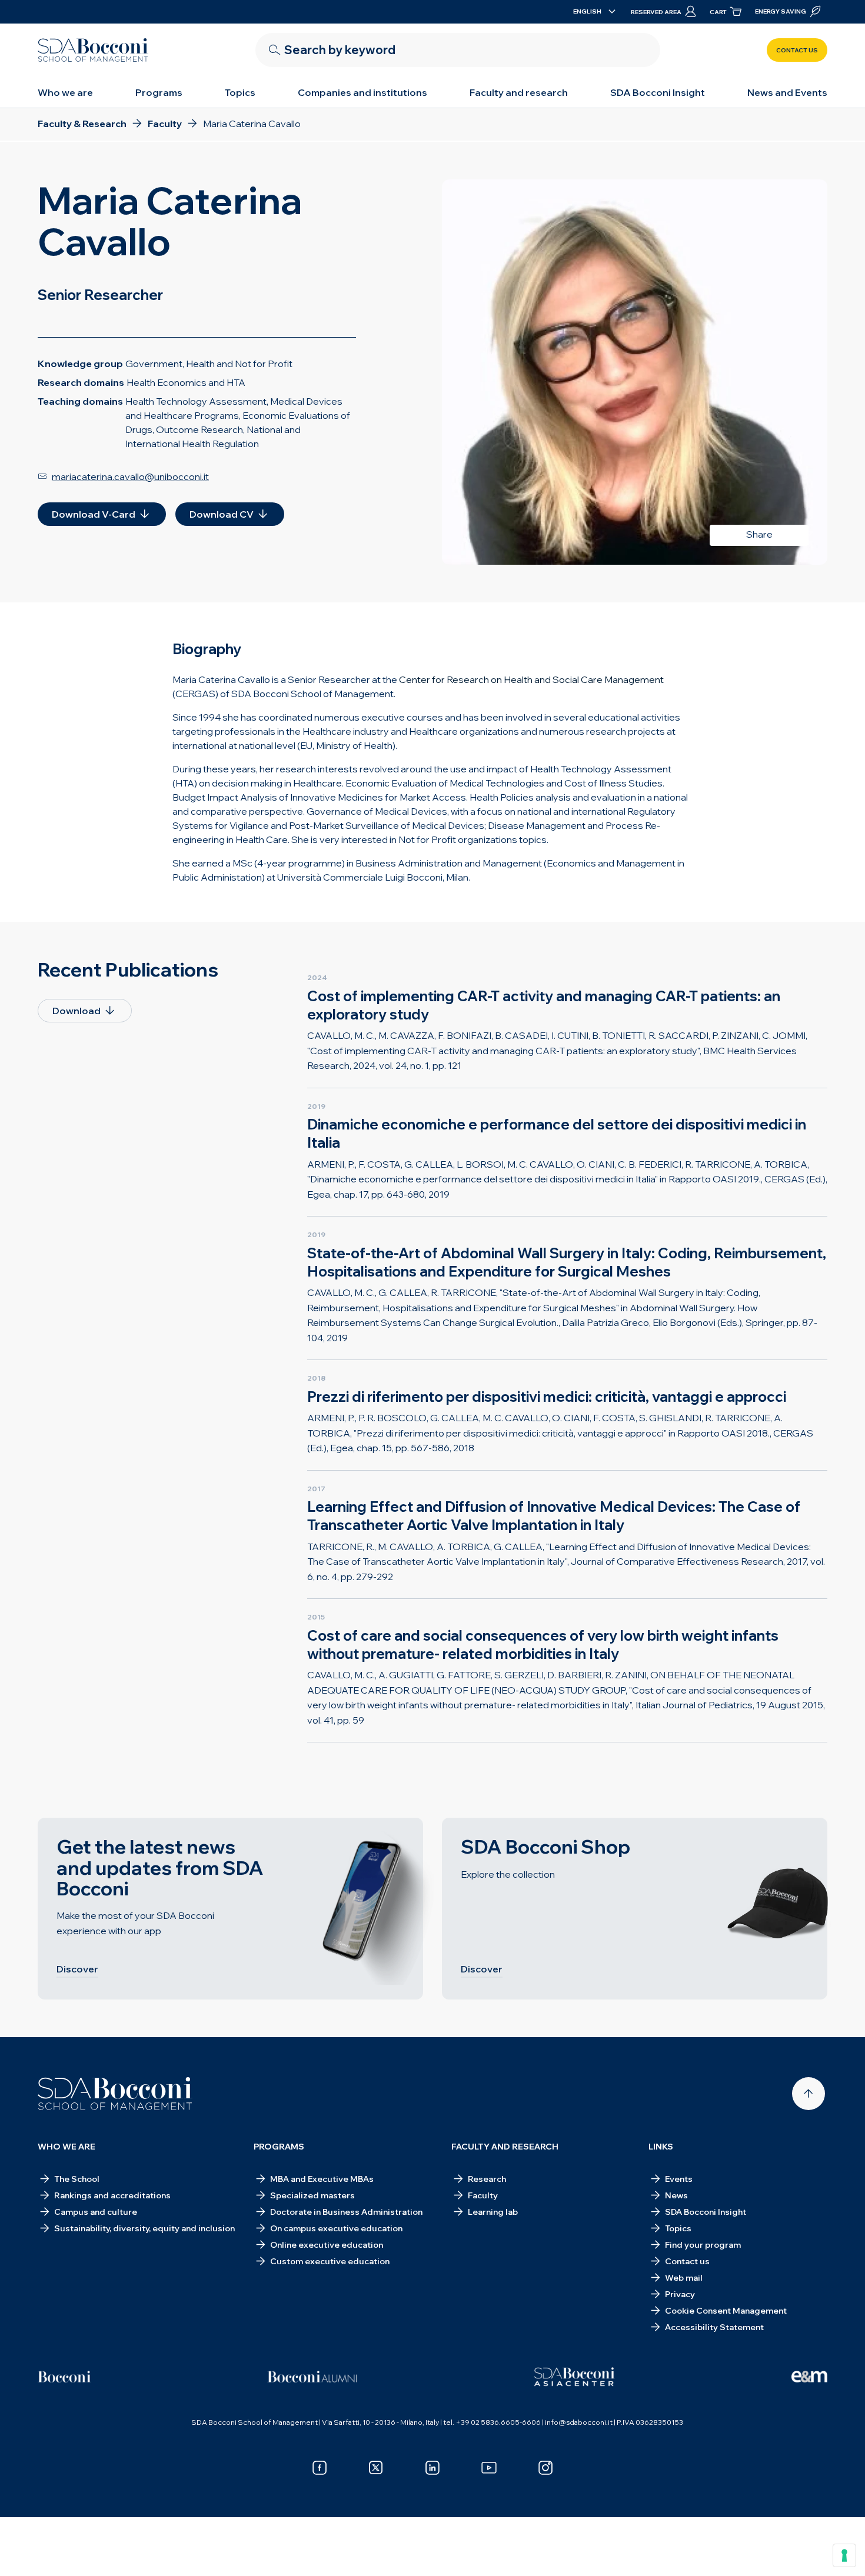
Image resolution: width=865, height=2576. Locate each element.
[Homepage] (115, 2094)
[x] (376, 2468)
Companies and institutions (362, 92)
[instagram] (545, 2468)
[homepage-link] (93, 50)
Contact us (797, 50)
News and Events (787, 92)
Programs (159, 92)
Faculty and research (519, 92)
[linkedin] (432, 2468)
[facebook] (320, 2468)
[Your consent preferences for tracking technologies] (844, 2555)
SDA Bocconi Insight (658, 92)
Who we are (65, 92)
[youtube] (489, 2468)
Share (759, 534)
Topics (240, 92)
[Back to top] (809, 2094)
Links (661, 2147)
